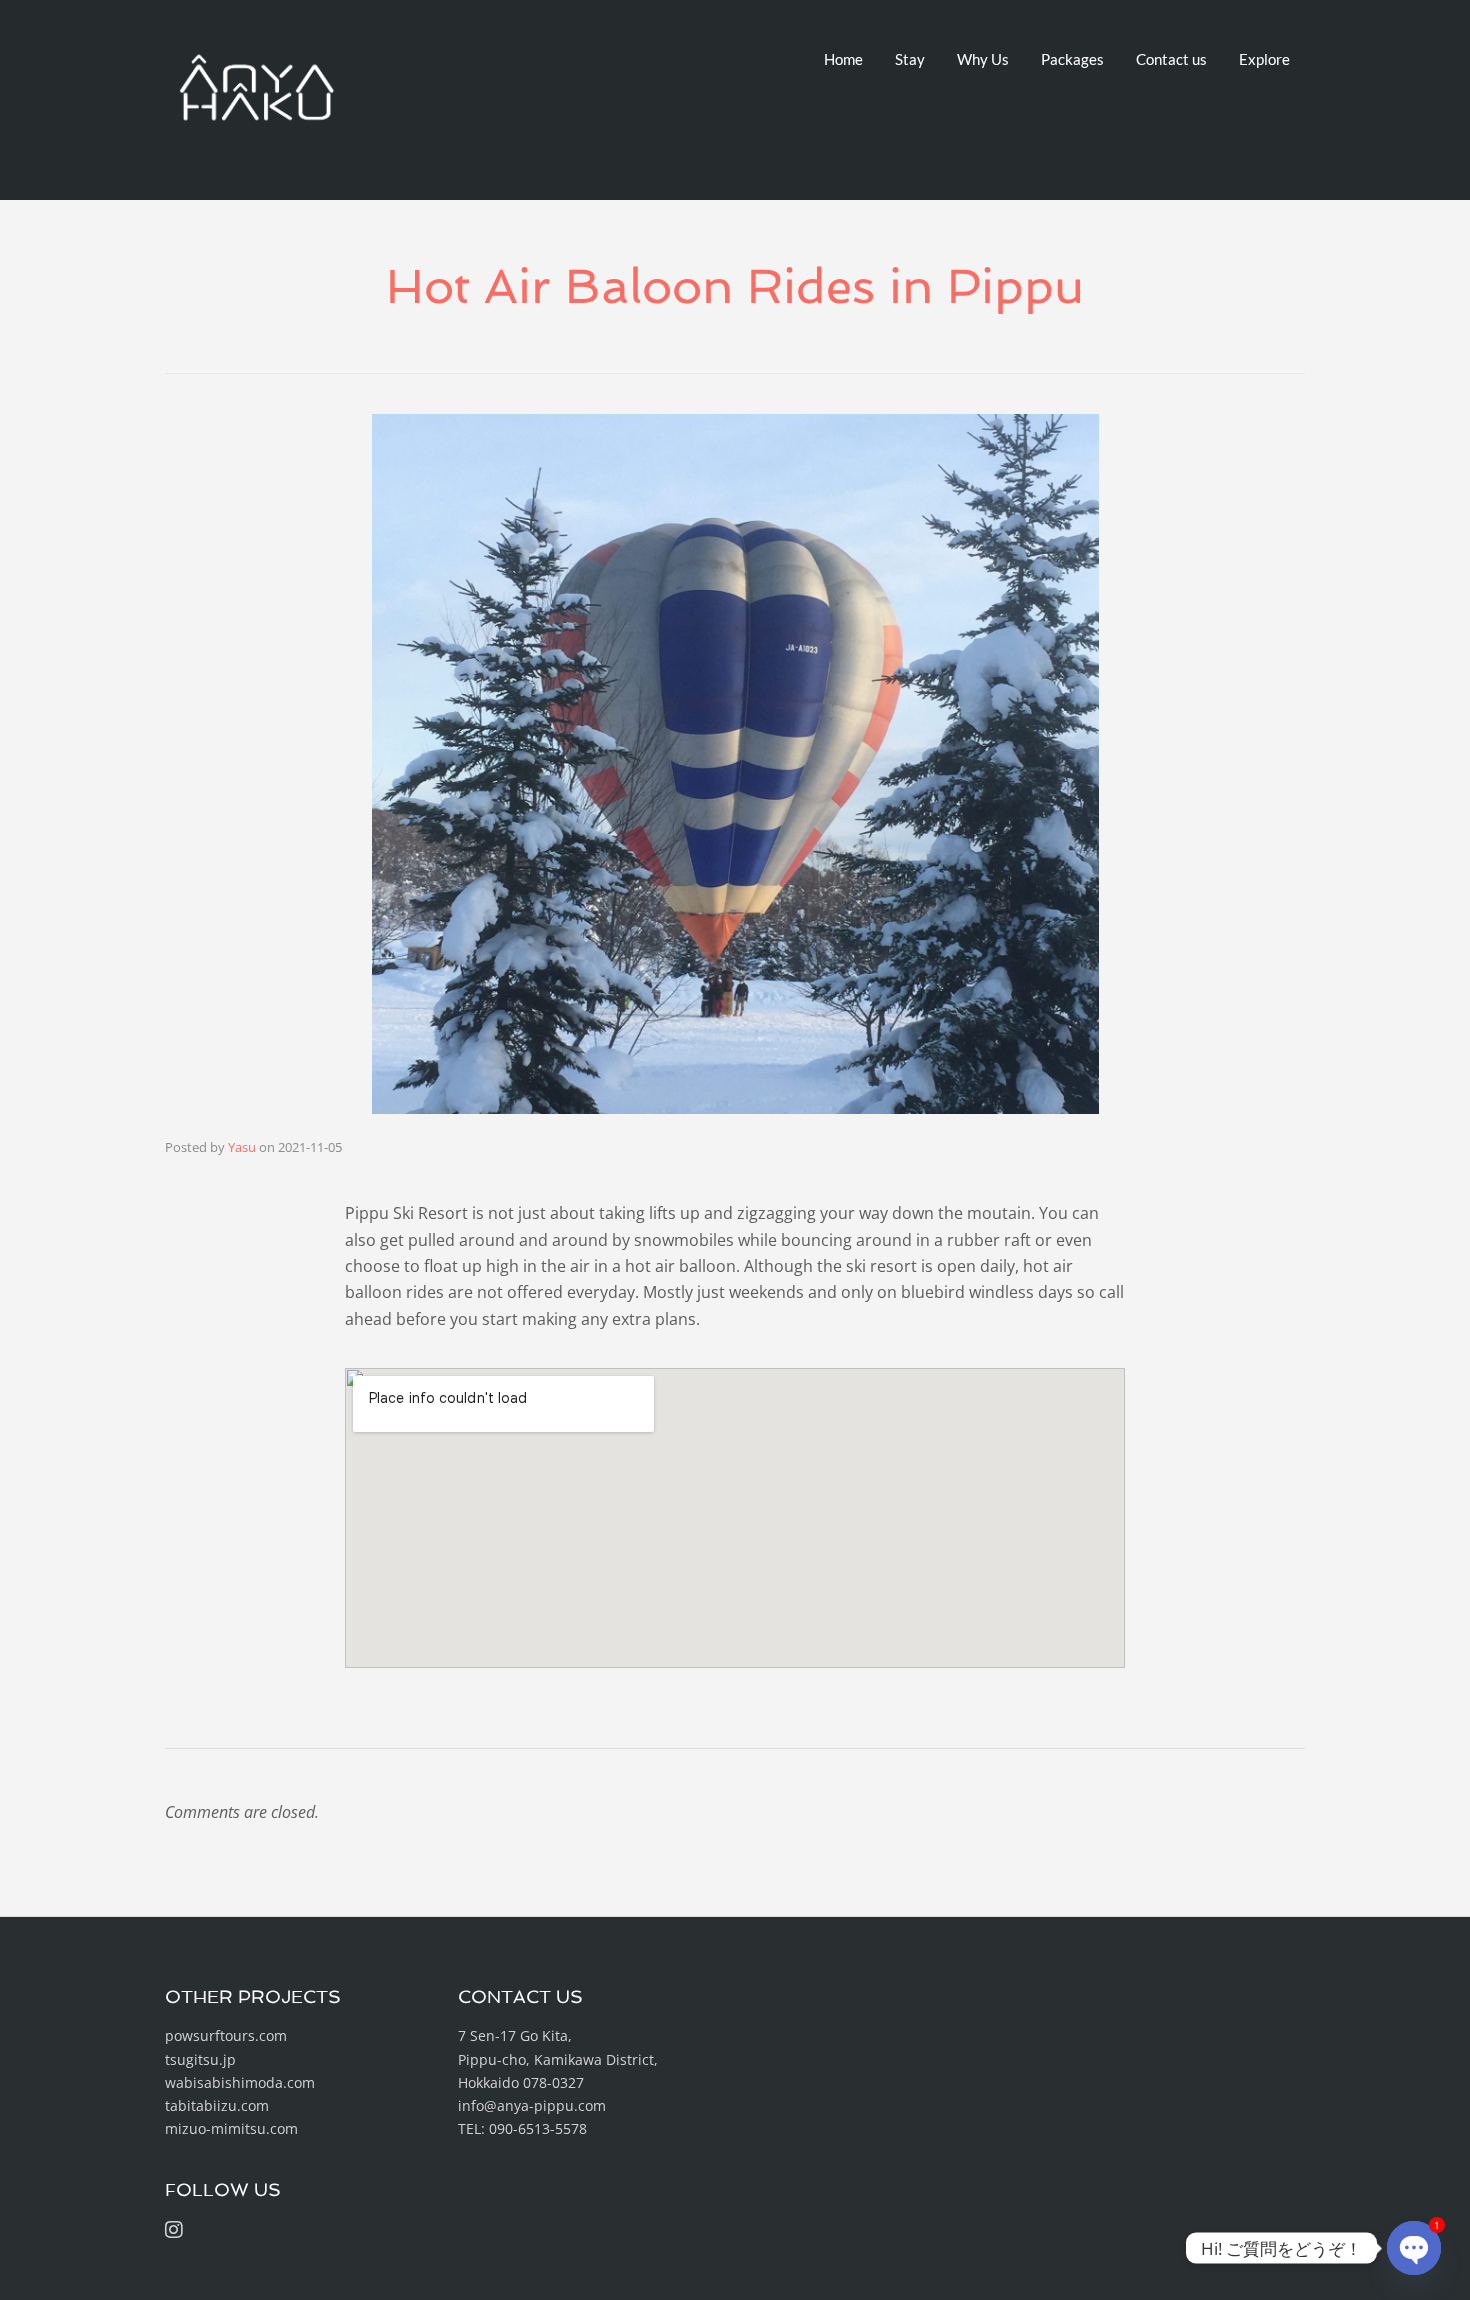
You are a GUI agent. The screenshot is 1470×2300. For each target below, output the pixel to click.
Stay (910, 59)
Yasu (242, 1147)
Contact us (1171, 59)
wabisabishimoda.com (240, 2082)
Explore (1264, 59)
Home (843, 59)
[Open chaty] (1414, 2248)
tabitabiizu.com (217, 2105)
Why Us (983, 59)
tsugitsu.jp (200, 2059)
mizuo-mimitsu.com (231, 2128)
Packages (1072, 59)
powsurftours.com (226, 2035)
